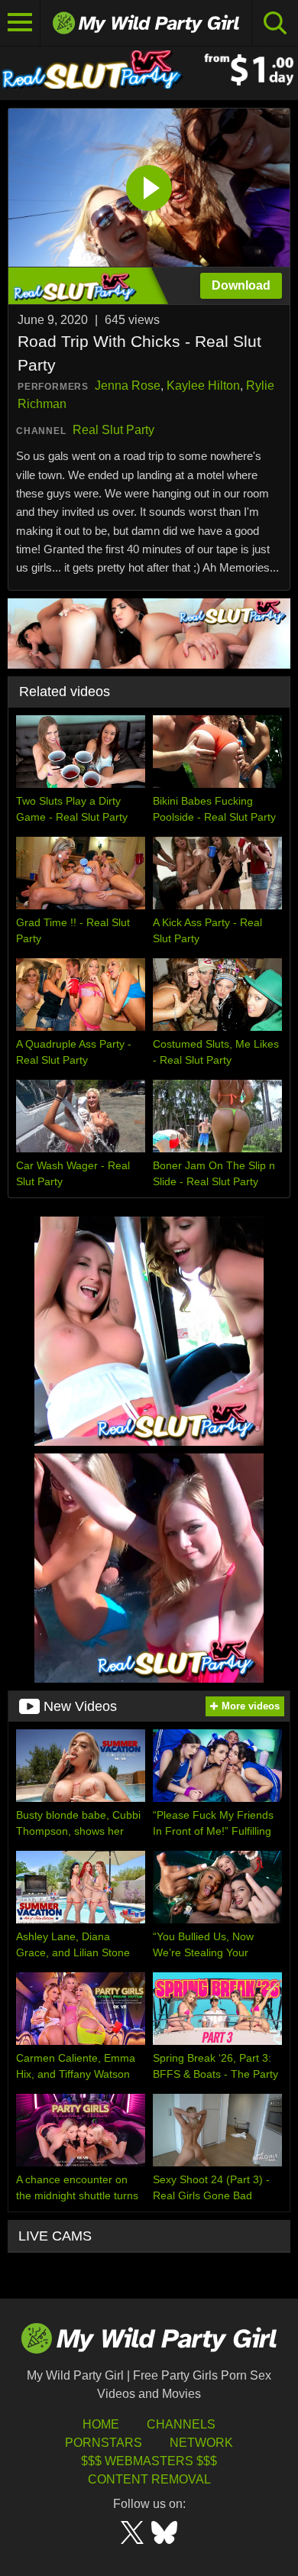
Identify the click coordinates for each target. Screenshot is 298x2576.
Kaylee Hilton (203, 386)
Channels (181, 2424)
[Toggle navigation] (20, 23)
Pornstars (104, 2443)
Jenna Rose (128, 386)
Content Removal (149, 2479)
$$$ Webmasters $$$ (149, 2461)
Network (201, 2443)
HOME (101, 2424)
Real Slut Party (113, 430)
